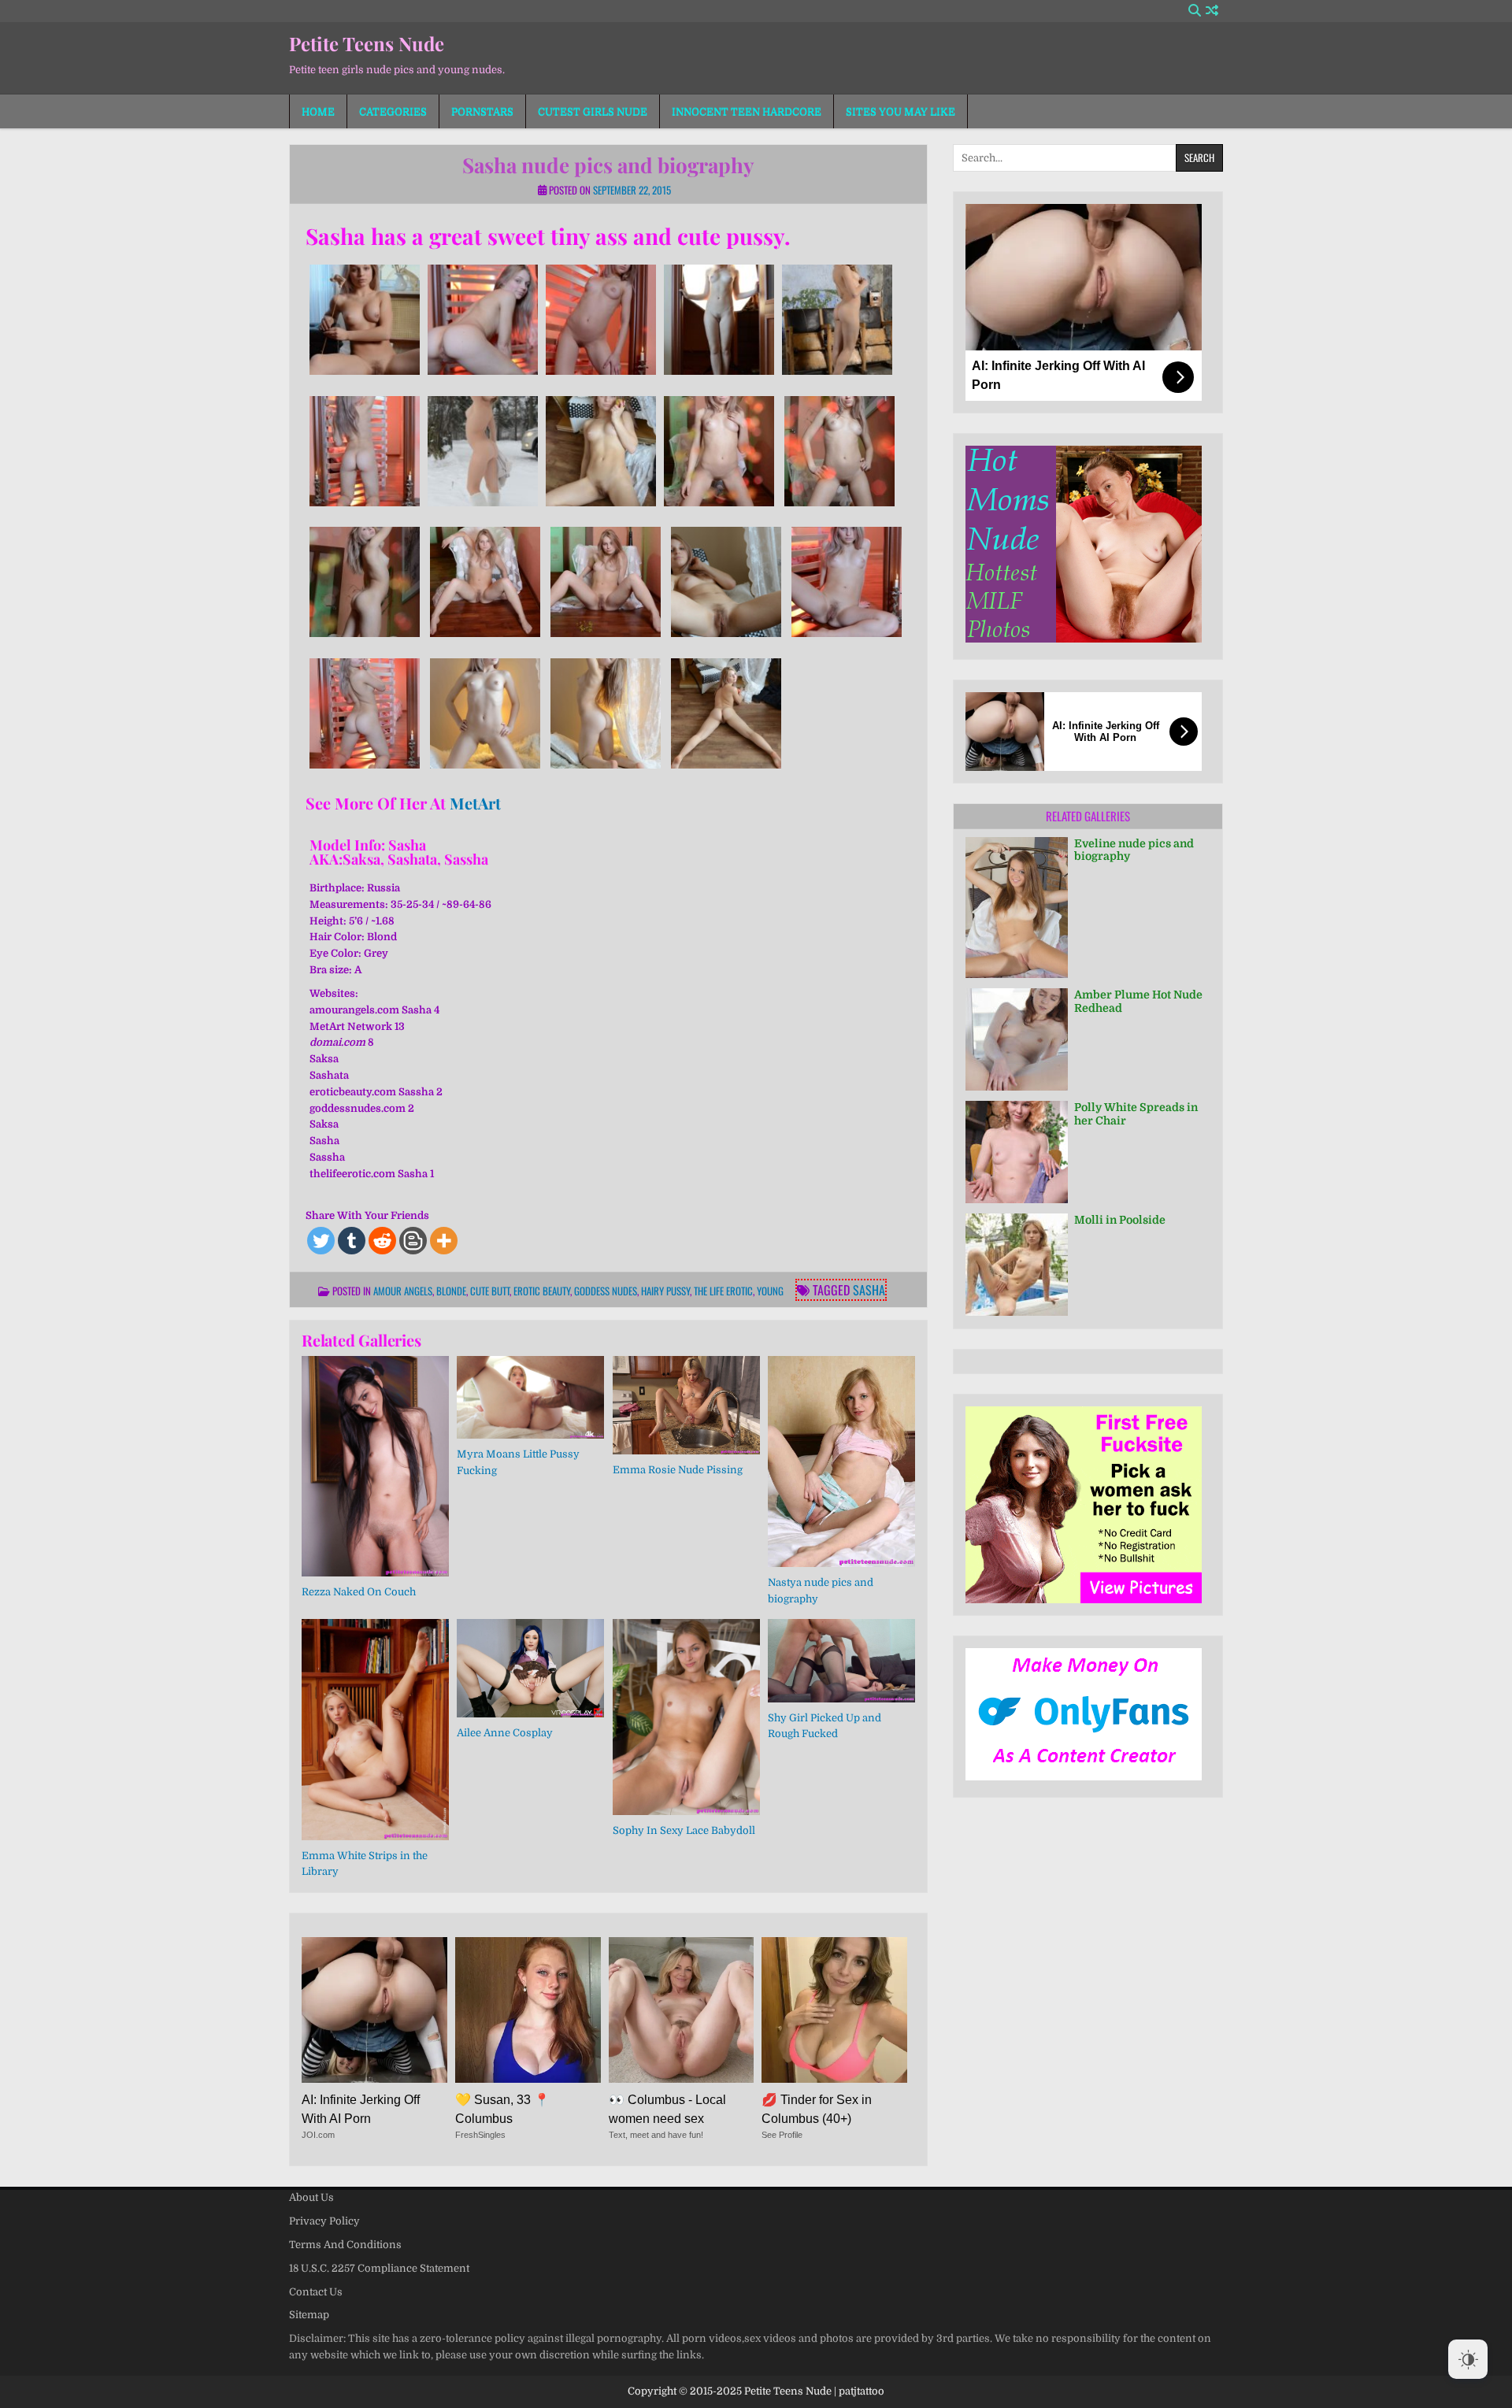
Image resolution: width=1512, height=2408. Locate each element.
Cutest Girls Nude (593, 111)
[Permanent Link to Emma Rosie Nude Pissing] (686, 1405)
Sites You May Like (901, 111)
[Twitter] (321, 1241)
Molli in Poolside (1120, 1220)
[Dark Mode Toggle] (1468, 2359)
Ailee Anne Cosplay (505, 1733)
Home (318, 111)
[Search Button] (1195, 11)
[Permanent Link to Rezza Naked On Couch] (375, 1466)
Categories (393, 111)
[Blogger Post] (413, 1241)
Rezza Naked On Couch (359, 1592)
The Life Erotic (723, 1291)
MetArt (475, 803)
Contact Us (316, 2292)
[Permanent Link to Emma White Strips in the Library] (375, 1729)
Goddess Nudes (606, 1291)
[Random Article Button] (1212, 11)
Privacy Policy (324, 2221)
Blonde (451, 1291)
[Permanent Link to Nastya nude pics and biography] (841, 1461)
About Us (311, 2197)
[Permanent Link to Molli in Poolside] (1017, 1265)
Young (770, 1291)
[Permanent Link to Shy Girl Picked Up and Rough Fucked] (841, 1660)
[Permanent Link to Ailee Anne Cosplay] (530, 1668)
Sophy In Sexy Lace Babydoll (684, 1830)
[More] (444, 1241)
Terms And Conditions (345, 2245)
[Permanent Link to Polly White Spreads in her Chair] (1017, 1152)
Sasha (869, 1290)
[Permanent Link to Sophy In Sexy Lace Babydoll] (686, 1717)
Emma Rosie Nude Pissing (678, 1470)
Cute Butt (490, 1291)
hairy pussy (665, 1291)
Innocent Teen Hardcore (747, 111)
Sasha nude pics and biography (608, 165)
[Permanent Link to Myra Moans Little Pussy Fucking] (530, 1397)
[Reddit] (382, 1241)
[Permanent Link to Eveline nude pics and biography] (1017, 908)
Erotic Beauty (542, 1291)
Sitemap (309, 2315)
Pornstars (482, 111)
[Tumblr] (352, 1241)
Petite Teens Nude (367, 43)
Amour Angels (403, 1291)
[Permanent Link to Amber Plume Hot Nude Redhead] (1017, 1039)
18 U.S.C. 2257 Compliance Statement (379, 2268)
